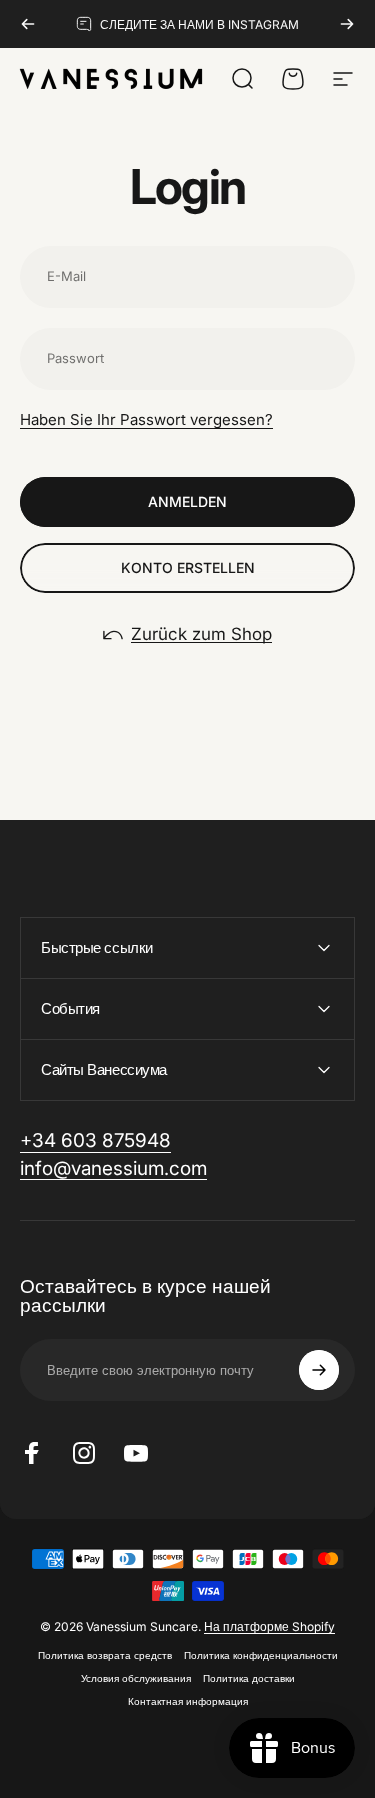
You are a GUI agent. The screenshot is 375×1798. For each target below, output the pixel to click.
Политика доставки (249, 1678)
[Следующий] (347, 24)
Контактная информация (188, 1701)
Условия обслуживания (136, 1678)
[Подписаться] (319, 1370)
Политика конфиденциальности (261, 1655)
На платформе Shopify (269, 1626)
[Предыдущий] (28, 24)
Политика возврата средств (105, 1655)
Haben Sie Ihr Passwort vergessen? (146, 419)
